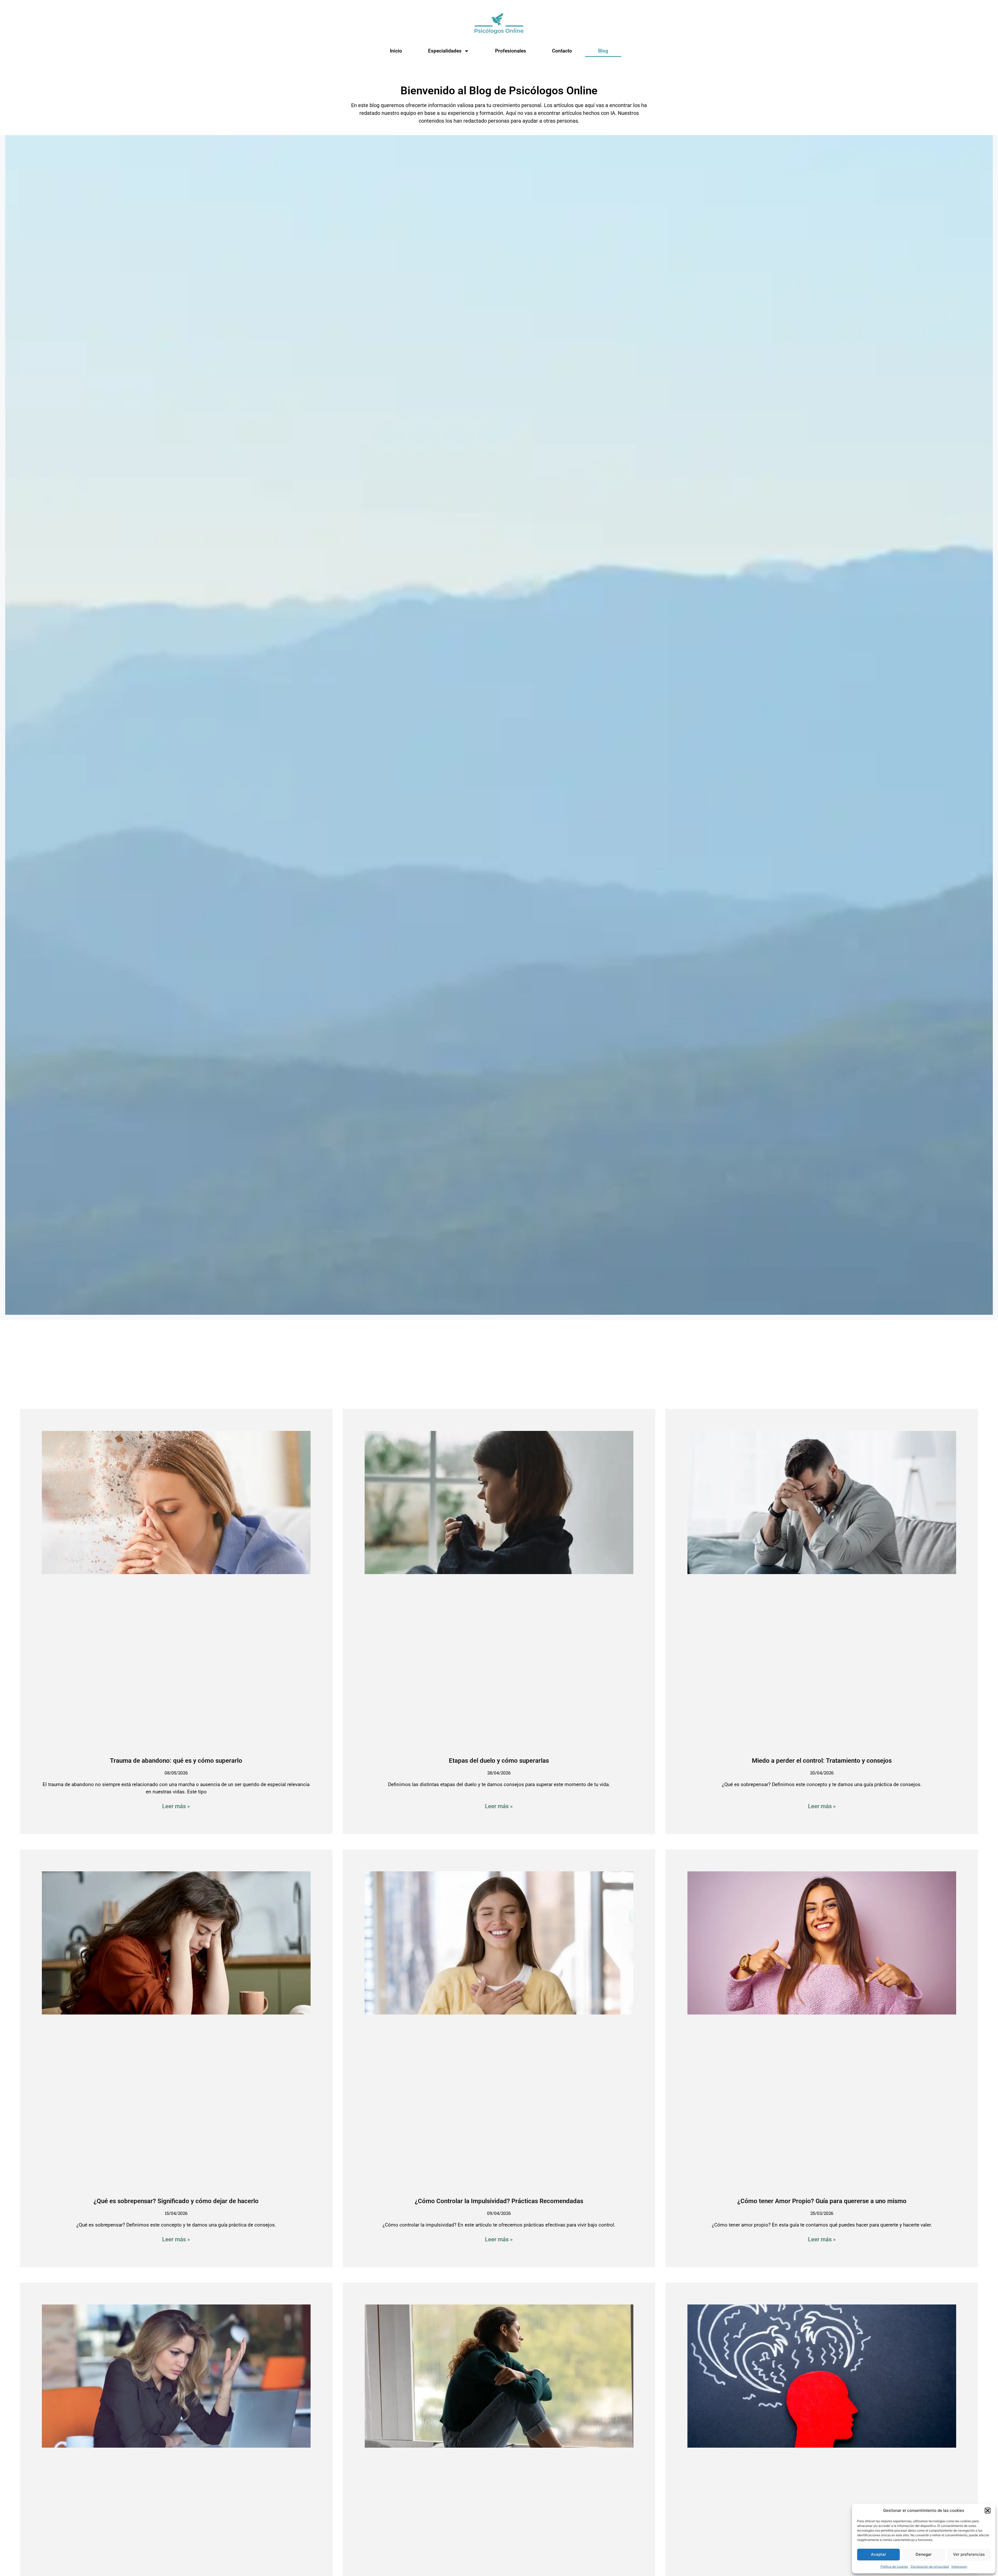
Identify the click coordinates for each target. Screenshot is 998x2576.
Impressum (959, 2567)
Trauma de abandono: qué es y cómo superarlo (176, 1761)
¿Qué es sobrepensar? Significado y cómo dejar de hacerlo (176, 2201)
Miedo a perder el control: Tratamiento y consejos (822, 1761)
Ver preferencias (969, 2554)
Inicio (396, 51)
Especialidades (445, 51)
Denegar (924, 2554)
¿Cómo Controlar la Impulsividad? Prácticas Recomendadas (499, 2201)
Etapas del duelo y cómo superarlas (499, 1761)
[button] (988, 2511)
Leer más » (176, 1806)
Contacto (562, 51)
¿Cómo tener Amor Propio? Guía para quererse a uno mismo (822, 2201)
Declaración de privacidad (930, 2567)
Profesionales (511, 51)
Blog (603, 51)
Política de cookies (894, 2567)
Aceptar (879, 2554)
